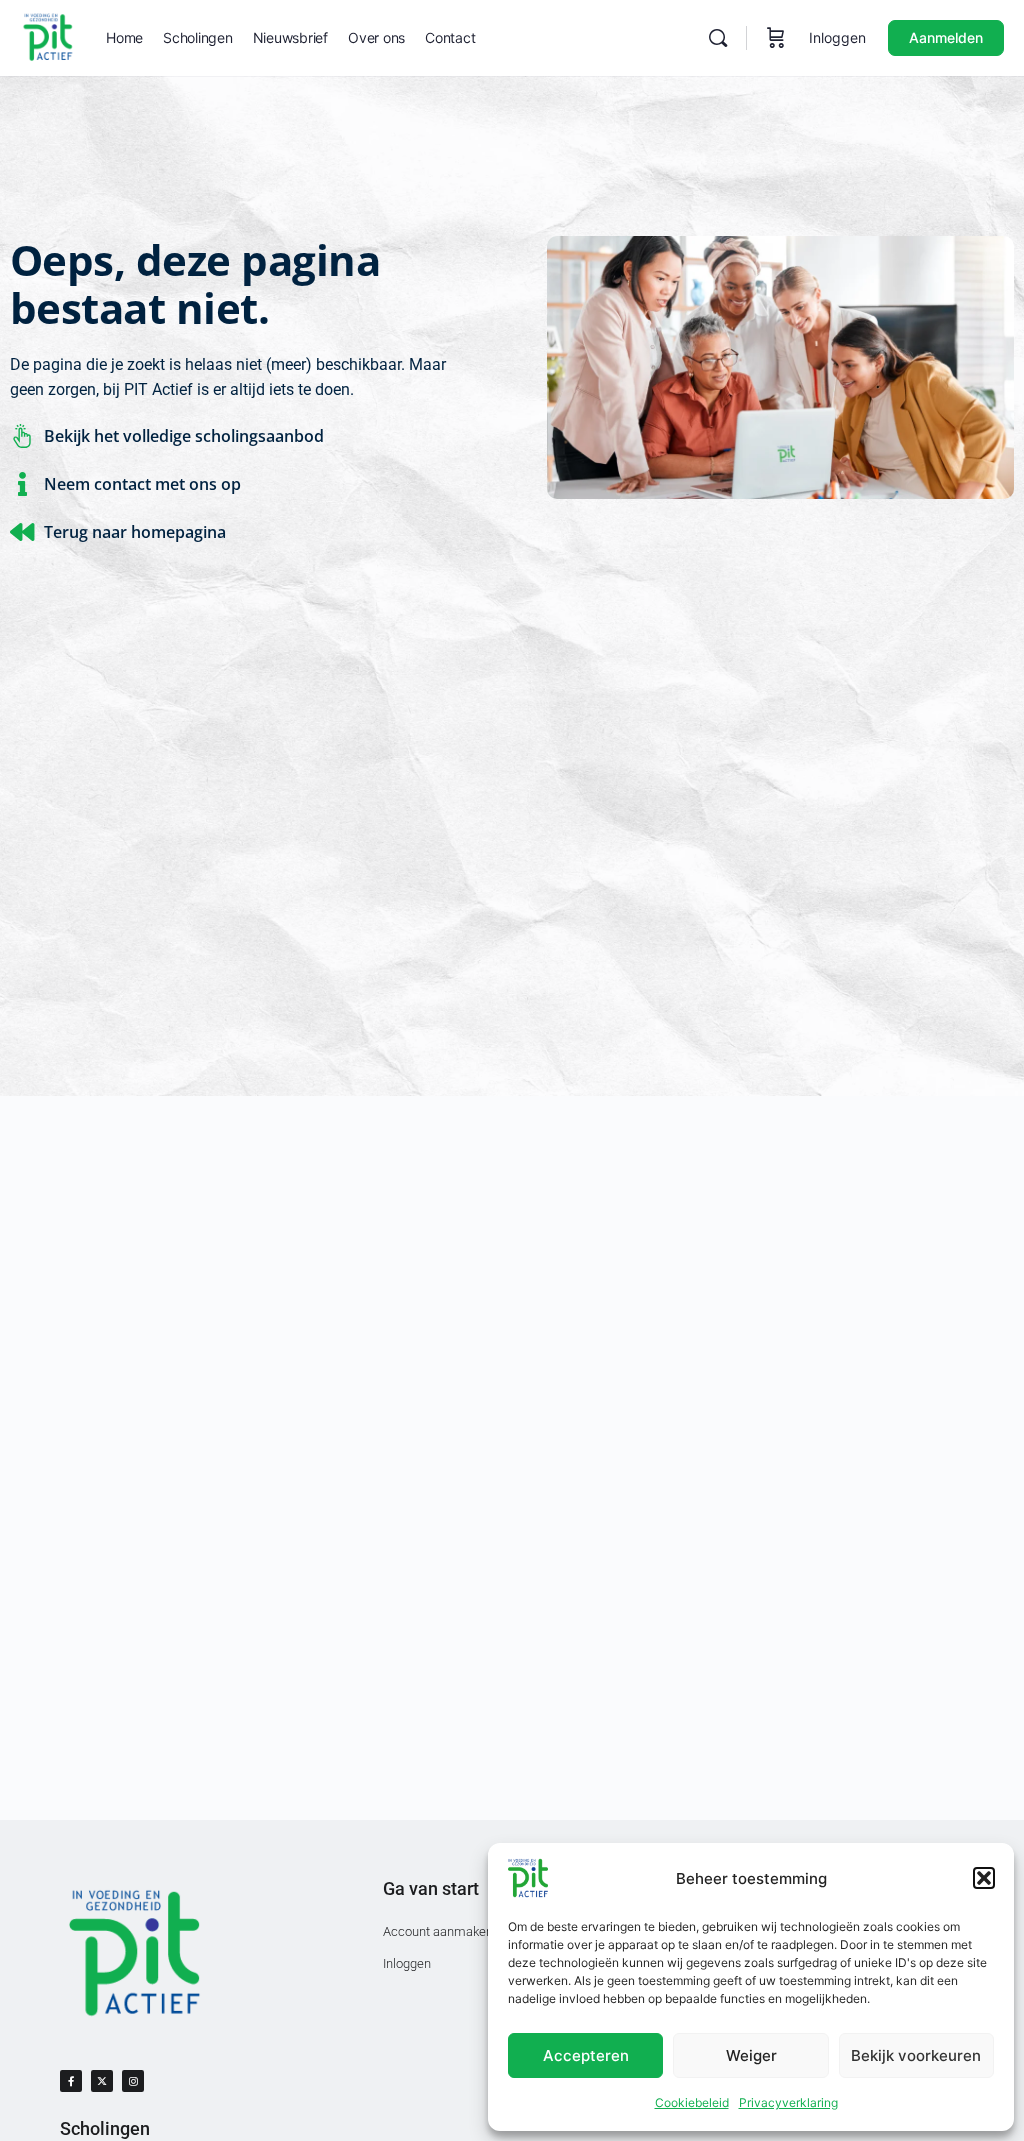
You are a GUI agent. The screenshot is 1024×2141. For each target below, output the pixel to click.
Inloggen (837, 37)
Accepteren (586, 2055)
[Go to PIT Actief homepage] (48, 36)
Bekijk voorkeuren (916, 2055)
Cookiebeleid (692, 2102)
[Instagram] (133, 2081)
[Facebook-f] (71, 2081)
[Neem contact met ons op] (22, 484)
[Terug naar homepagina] (22, 532)
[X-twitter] (102, 2081)
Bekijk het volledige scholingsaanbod (184, 436)
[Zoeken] (718, 38)
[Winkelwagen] (776, 38)
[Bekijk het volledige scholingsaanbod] (22, 436)
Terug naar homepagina (135, 532)
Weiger (751, 2055)
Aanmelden (946, 37)
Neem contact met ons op (142, 484)
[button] (984, 1878)
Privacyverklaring (788, 2102)
